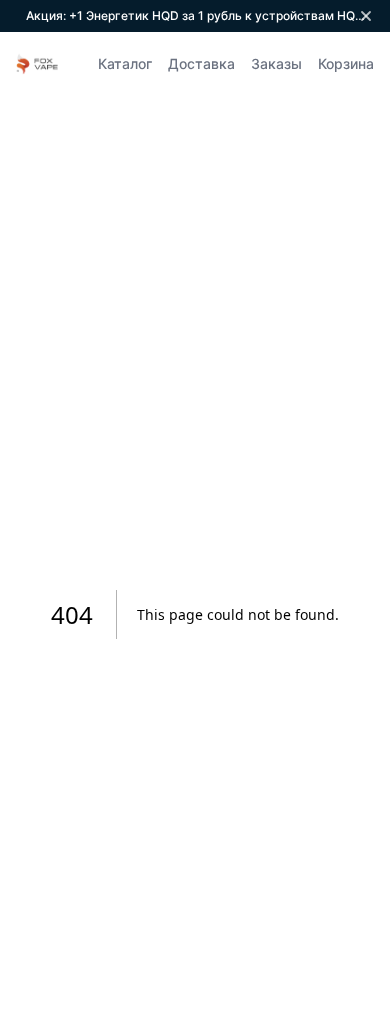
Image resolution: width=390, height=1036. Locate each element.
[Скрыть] (366, 16)
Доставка (201, 63)
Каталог (125, 63)
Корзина (346, 63)
